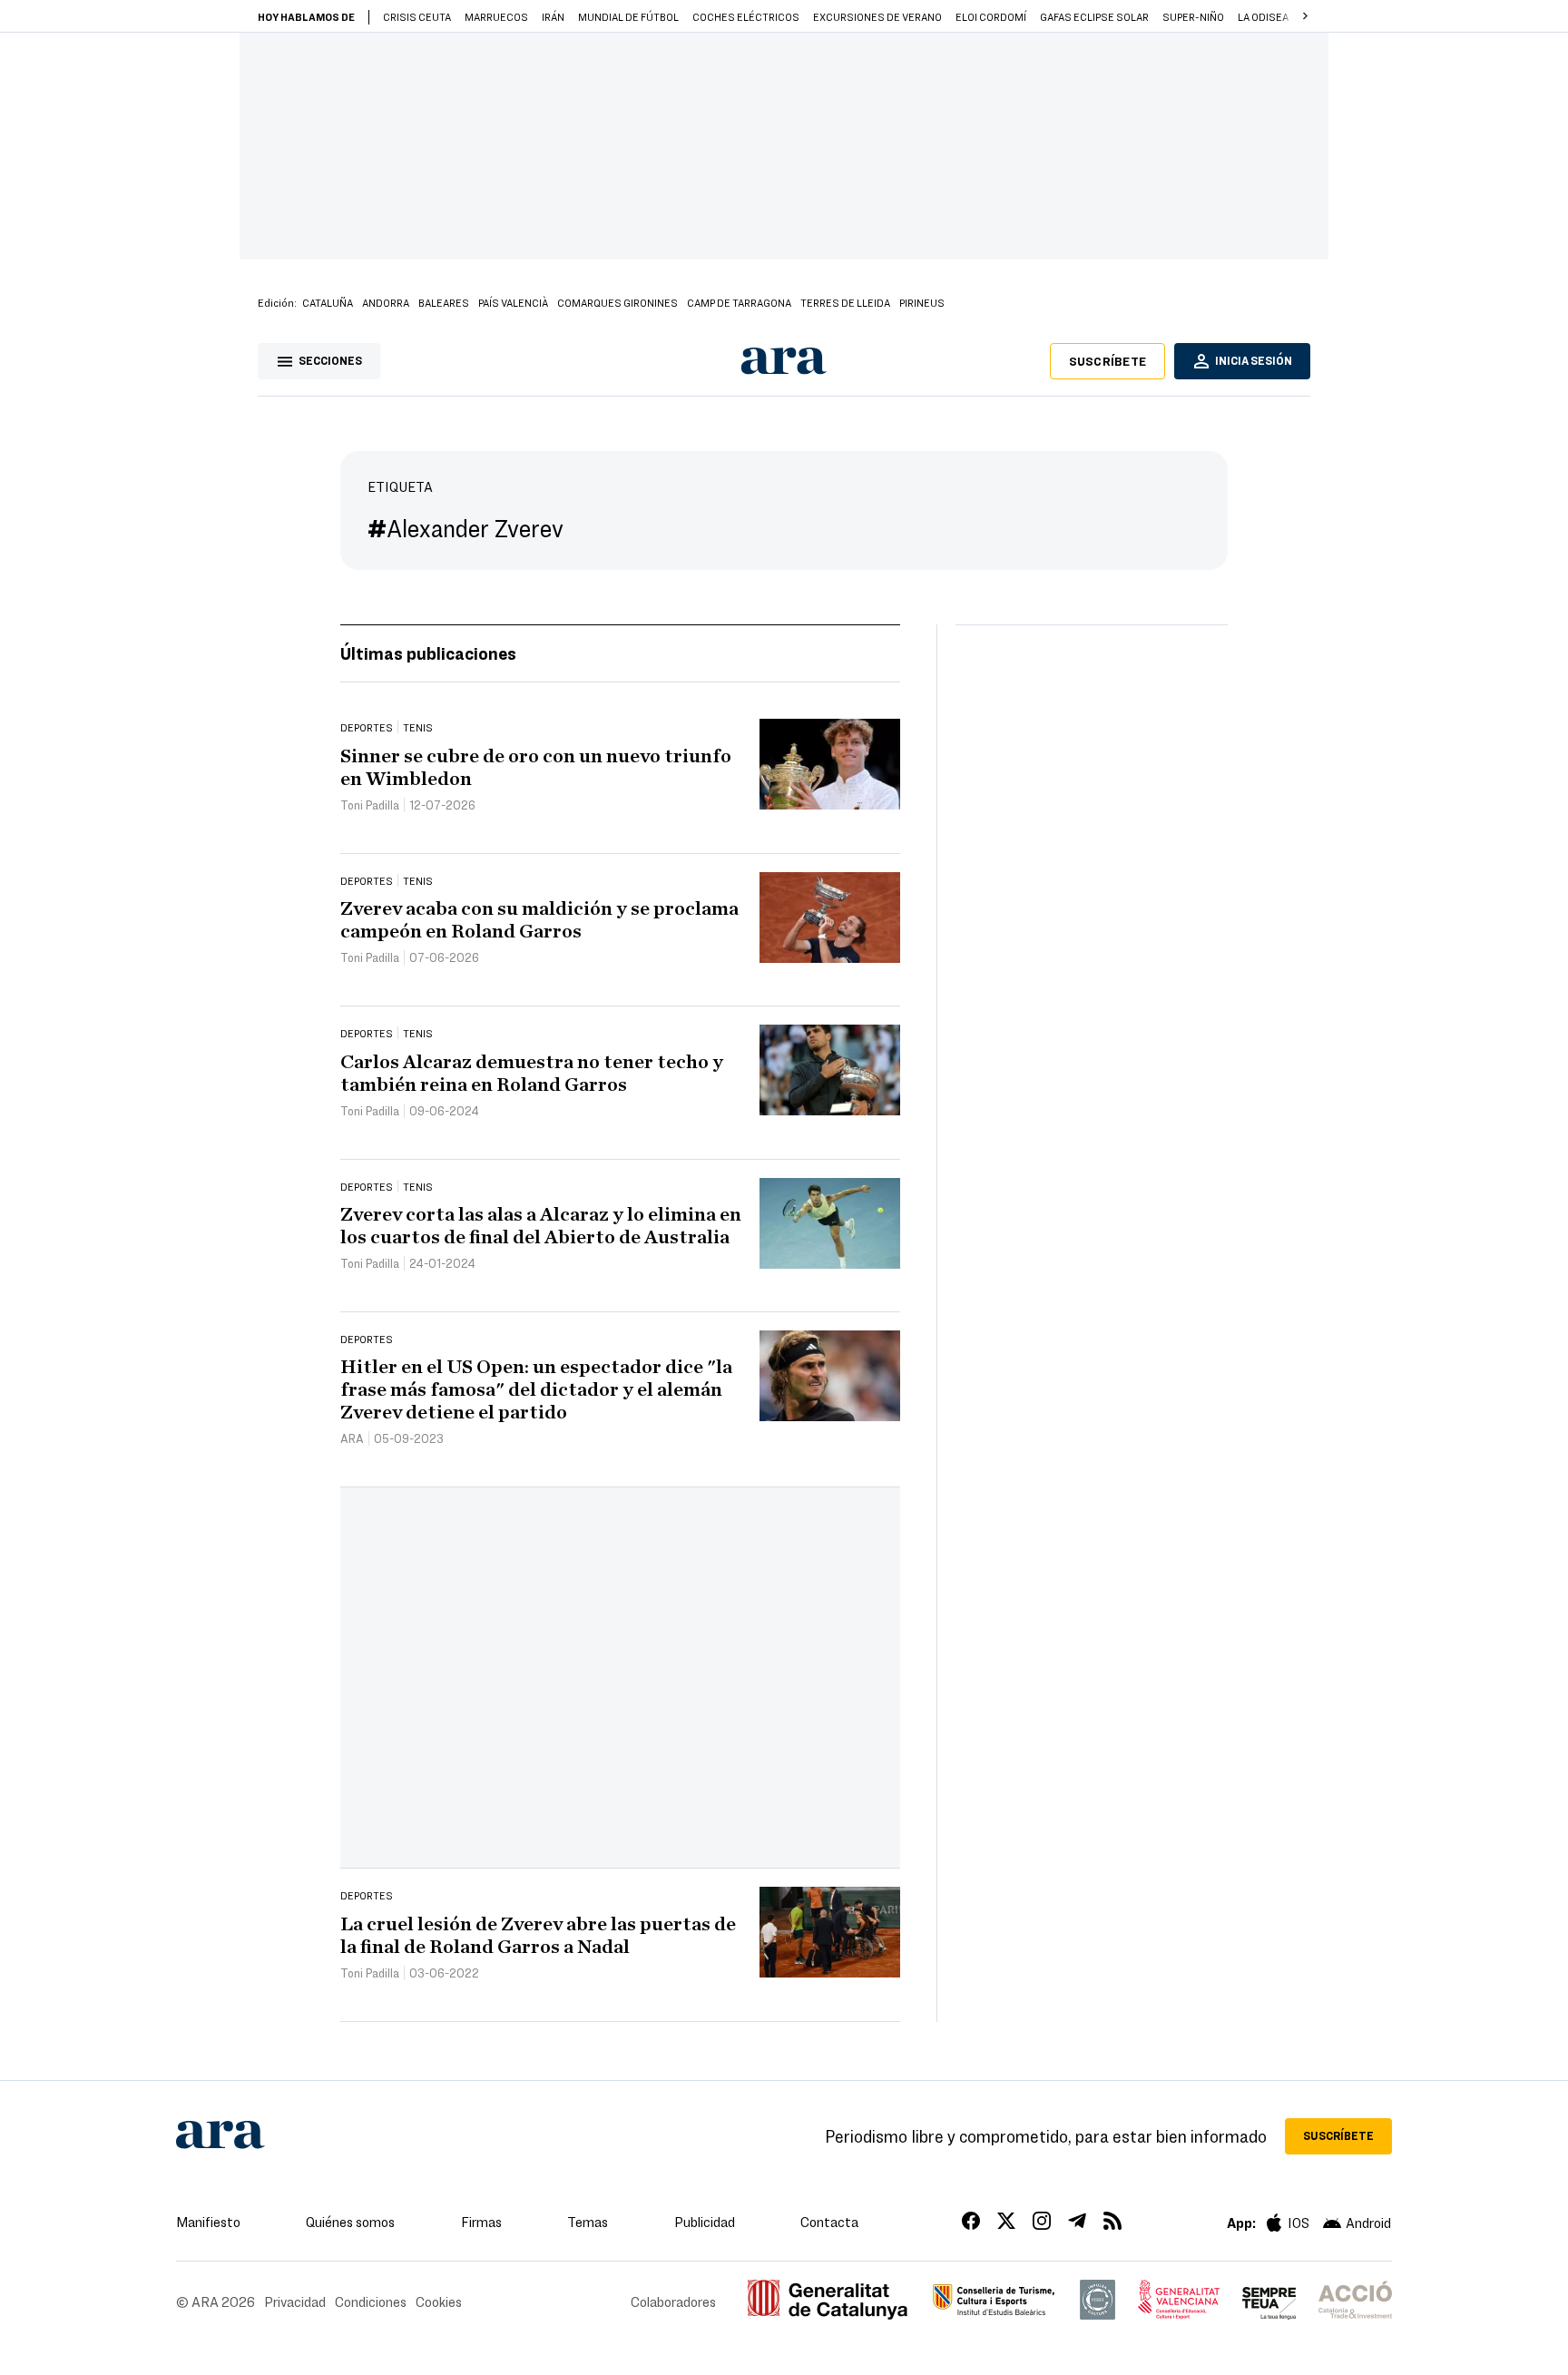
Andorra (386, 302)
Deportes (367, 727)
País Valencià (513, 302)
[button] (1305, 16)
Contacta (829, 2222)
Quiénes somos (350, 2222)
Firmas (481, 2222)
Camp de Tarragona (739, 302)
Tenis (418, 727)
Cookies (439, 2301)
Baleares (444, 302)
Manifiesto (208, 2222)
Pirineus (922, 302)
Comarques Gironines (617, 302)
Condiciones (371, 2301)
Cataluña (328, 302)
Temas (588, 2222)
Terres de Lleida (845, 302)
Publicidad (705, 2222)
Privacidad (295, 2301)
